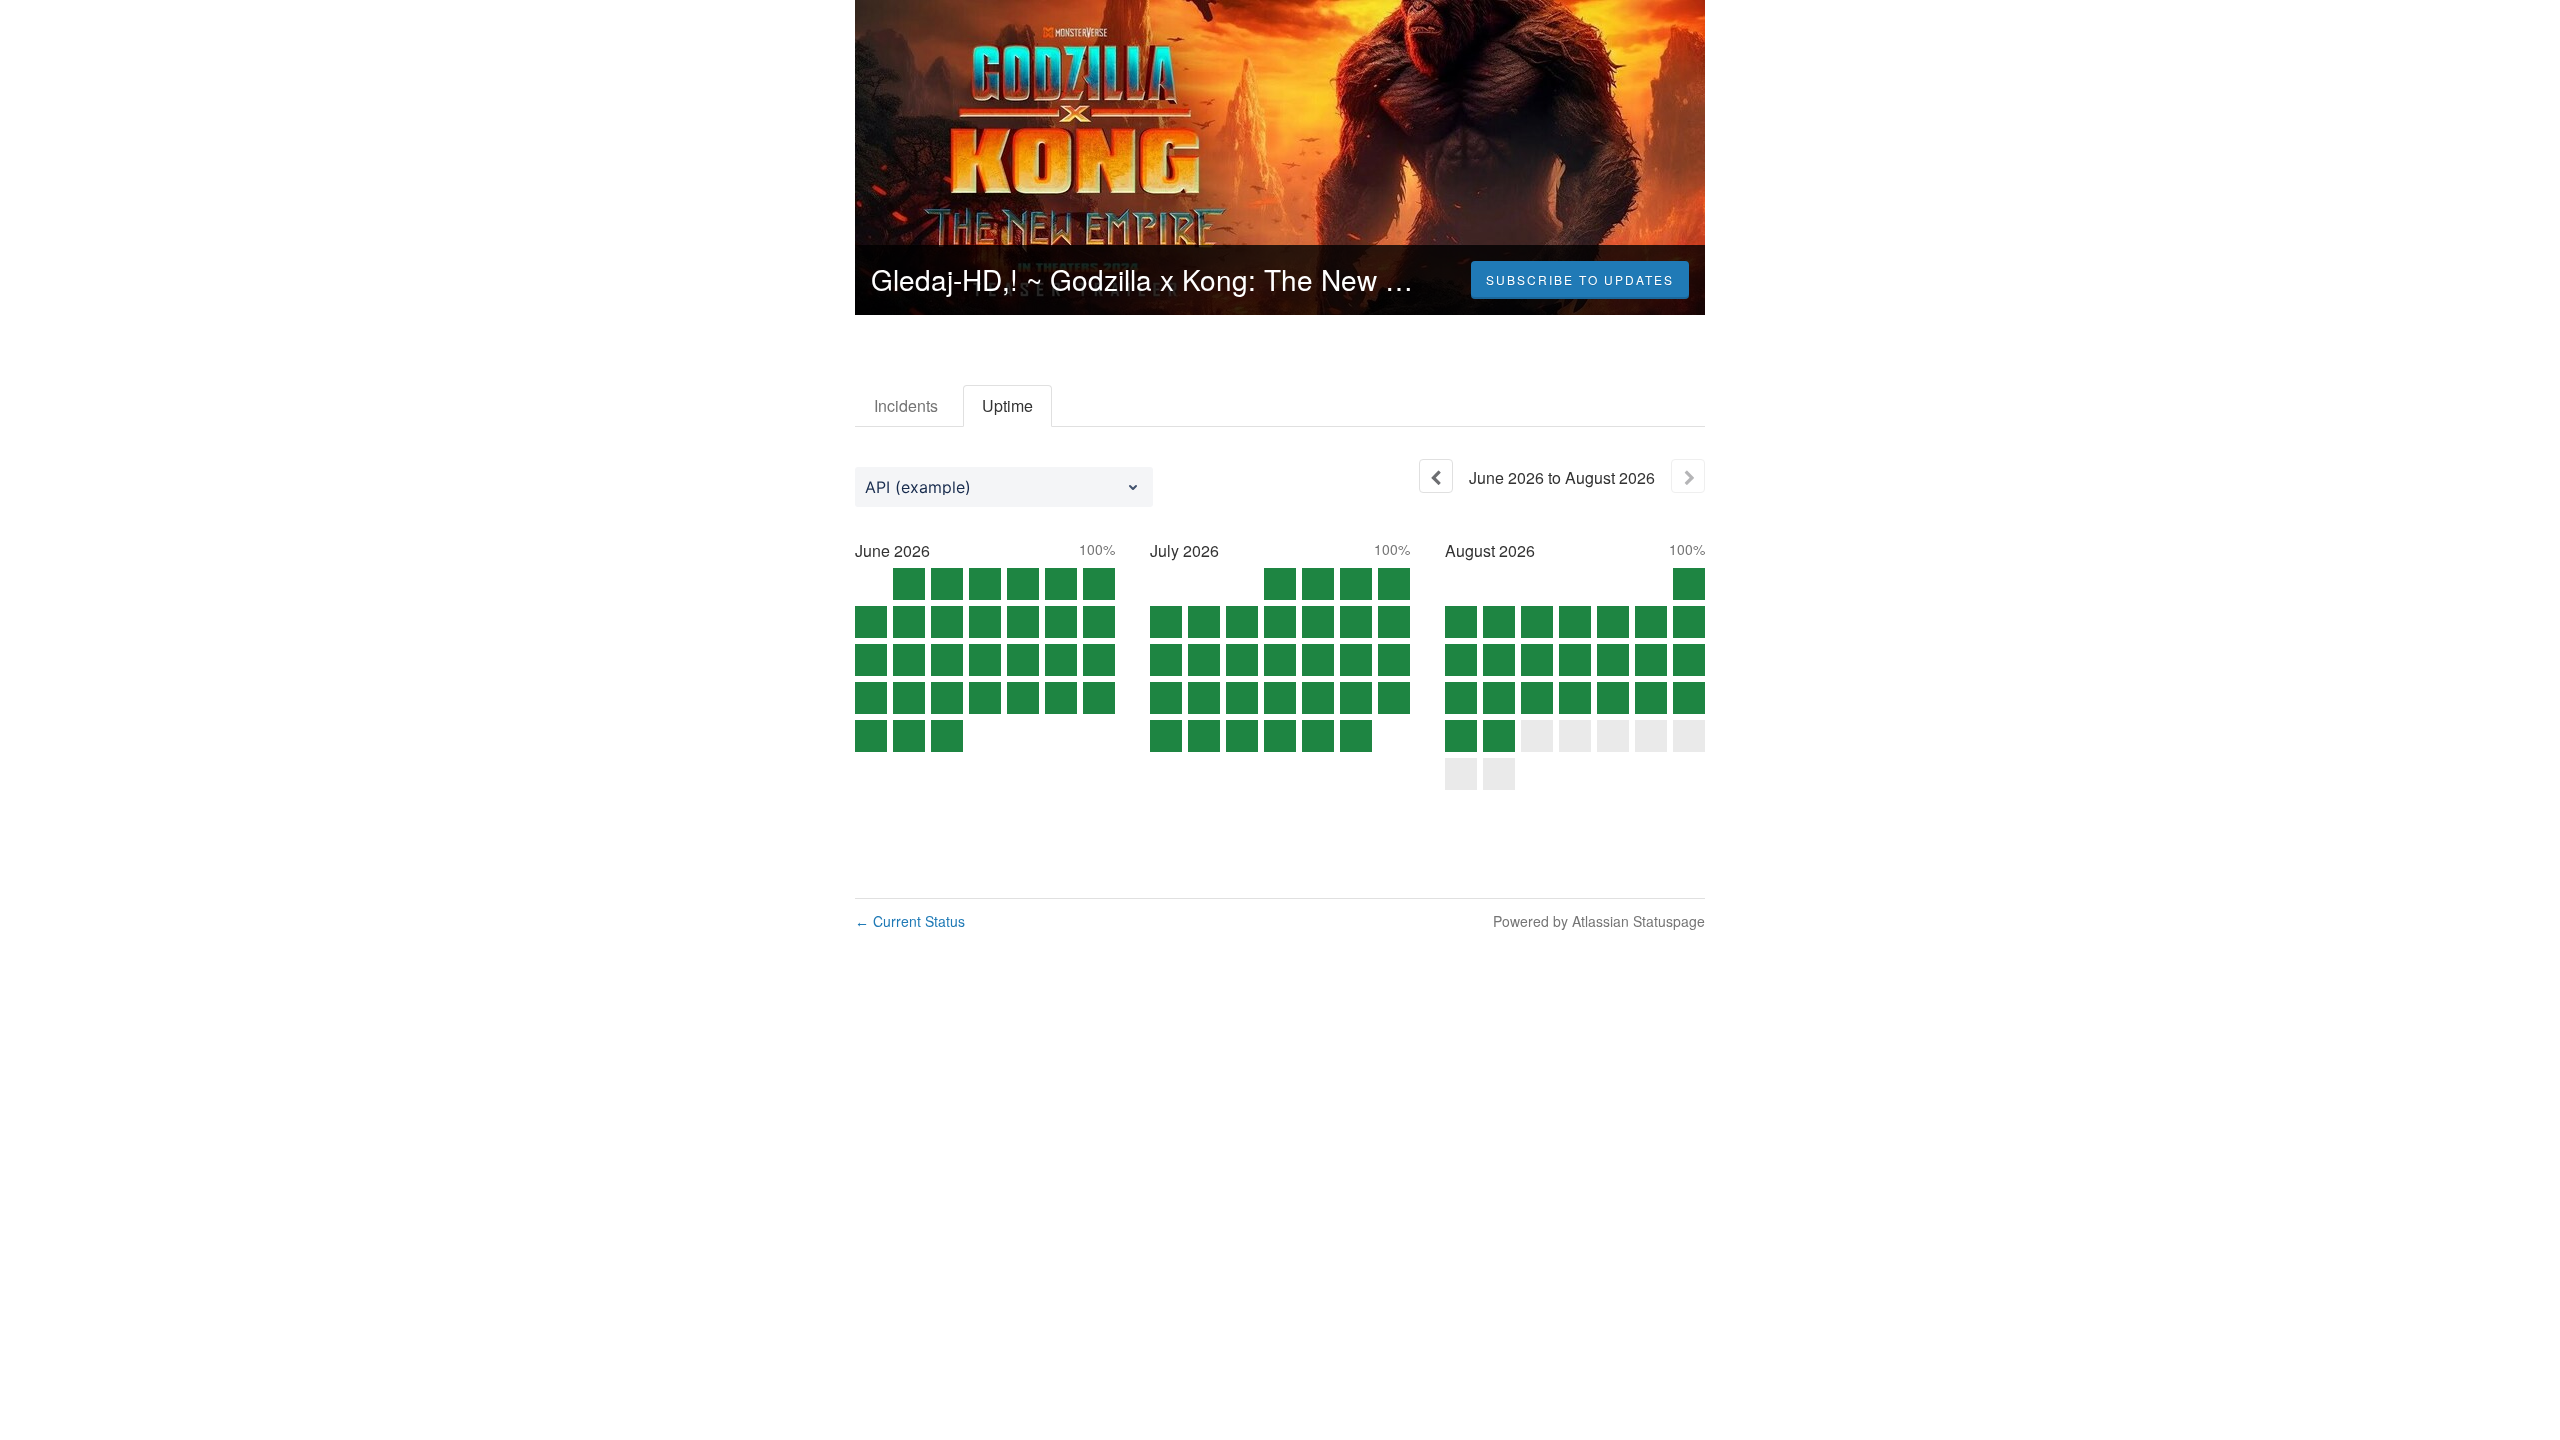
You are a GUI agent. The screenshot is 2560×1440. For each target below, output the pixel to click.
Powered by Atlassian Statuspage (1599, 921)
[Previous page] (1436, 476)
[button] (1580, 280)
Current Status (910, 921)
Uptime (1007, 405)
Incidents (906, 405)
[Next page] (1688, 476)
